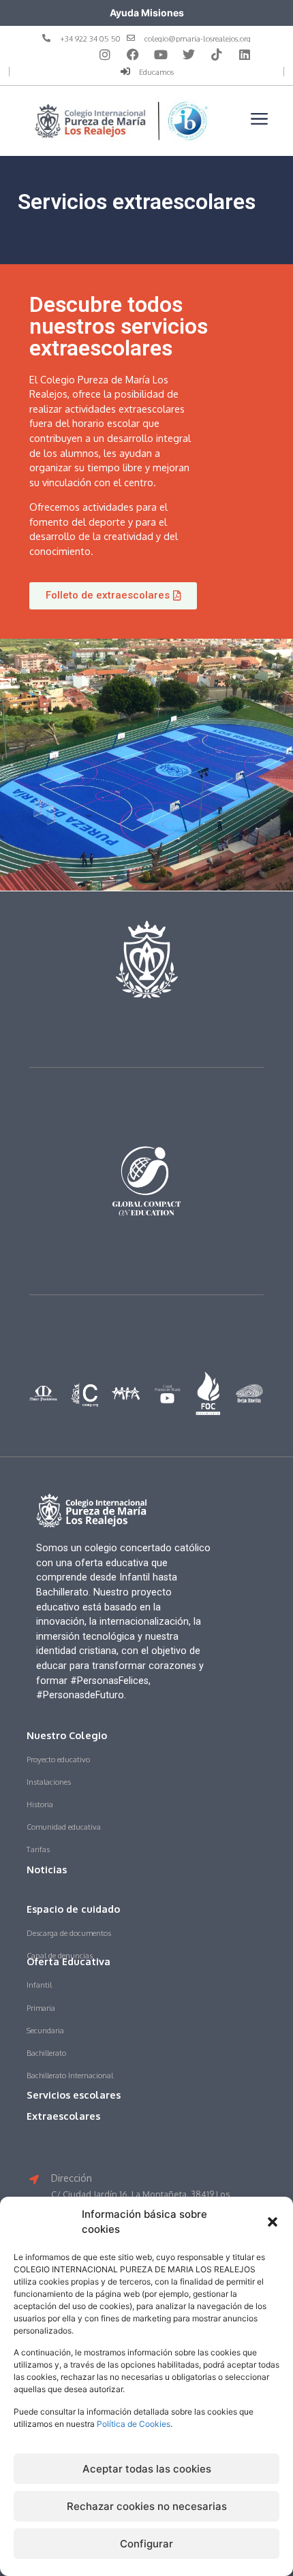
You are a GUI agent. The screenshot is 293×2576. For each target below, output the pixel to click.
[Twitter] (189, 54)
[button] (273, 2222)
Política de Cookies (134, 2424)
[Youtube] (161, 54)
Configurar (146, 2544)
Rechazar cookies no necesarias (147, 2506)
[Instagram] (105, 54)
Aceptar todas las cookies (147, 2469)
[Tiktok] (217, 54)
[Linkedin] (245, 54)
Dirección (72, 2178)
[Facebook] (133, 54)
